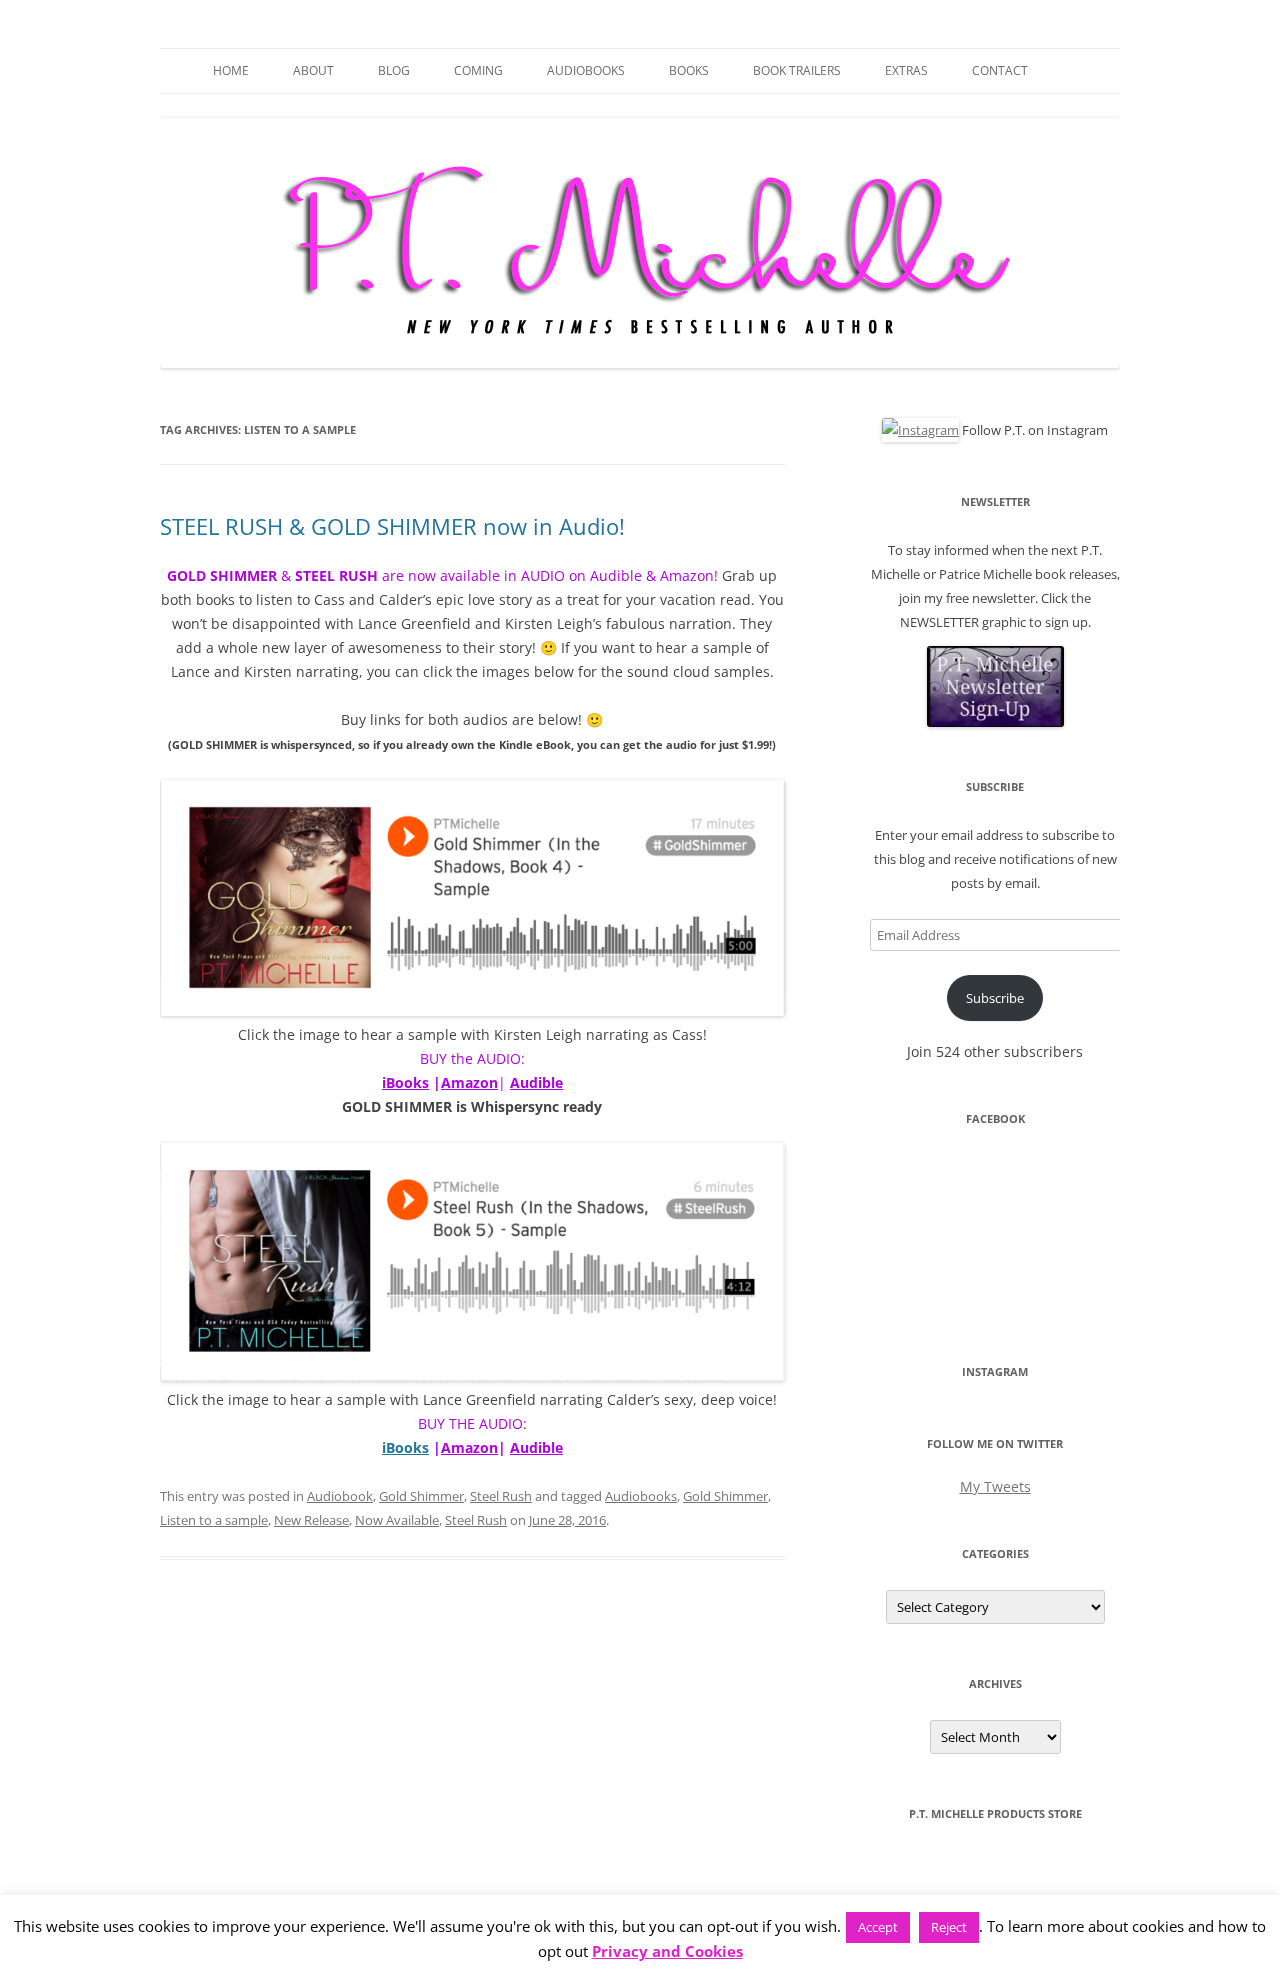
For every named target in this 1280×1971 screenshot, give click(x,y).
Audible (536, 1082)
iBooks (405, 1082)
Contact (1000, 70)
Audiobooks (586, 70)
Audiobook (340, 1496)
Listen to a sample (214, 1520)
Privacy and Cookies (667, 1951)
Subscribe (995, 998)
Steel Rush (501, 1496)
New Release (311, 1520)
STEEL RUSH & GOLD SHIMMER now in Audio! (392, 526)
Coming (478, 70)
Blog (394, 70)
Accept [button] (878, 1927)
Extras (906, 70)
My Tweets (995, 1486)
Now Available (397, 1520)
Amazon (469, 1082)
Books (689, 70)
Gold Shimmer (421, 1496)
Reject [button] (949, 1927)
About (313, 70)
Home (231, 70)
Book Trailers (797, 70)
